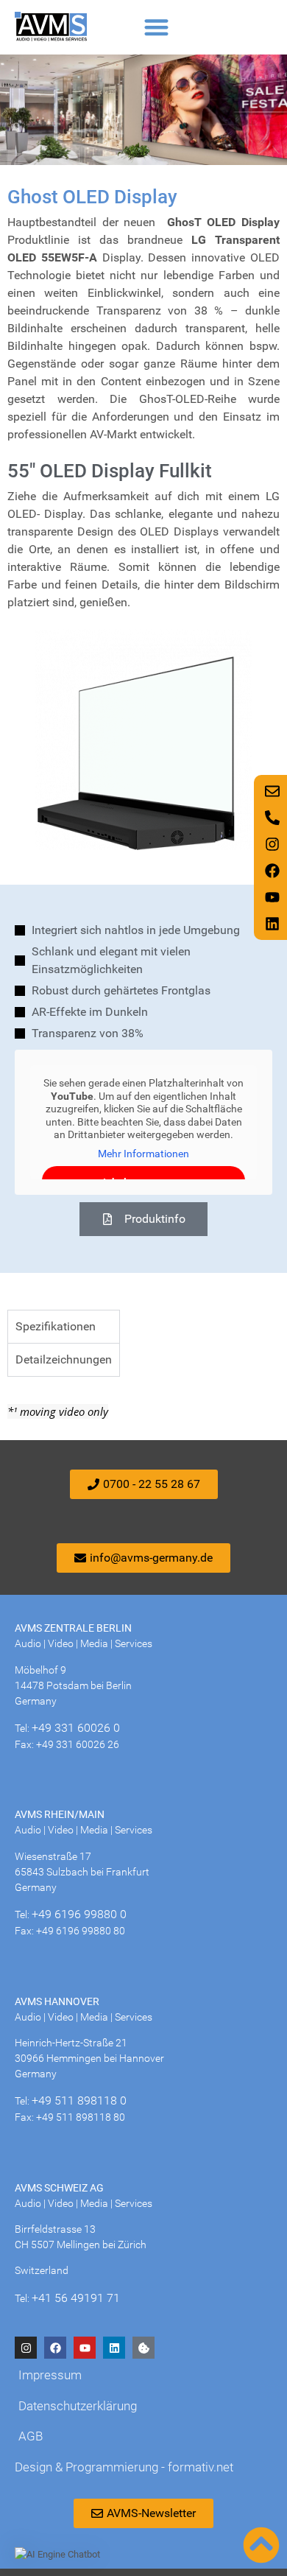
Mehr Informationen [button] (143, 1154)
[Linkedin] (114, 2348)
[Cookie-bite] (143, 2348)
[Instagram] (26, 2348)
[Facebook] (55, 2348)
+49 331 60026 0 (76, 1728)
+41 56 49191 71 (76, 2298)
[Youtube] (85, 2348)
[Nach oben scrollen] (261, 2545)
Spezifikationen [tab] (56, 1326)
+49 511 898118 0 (79, 2101)
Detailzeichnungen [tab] (64, 1359)
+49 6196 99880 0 (79, 1914)
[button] (156, 27)
